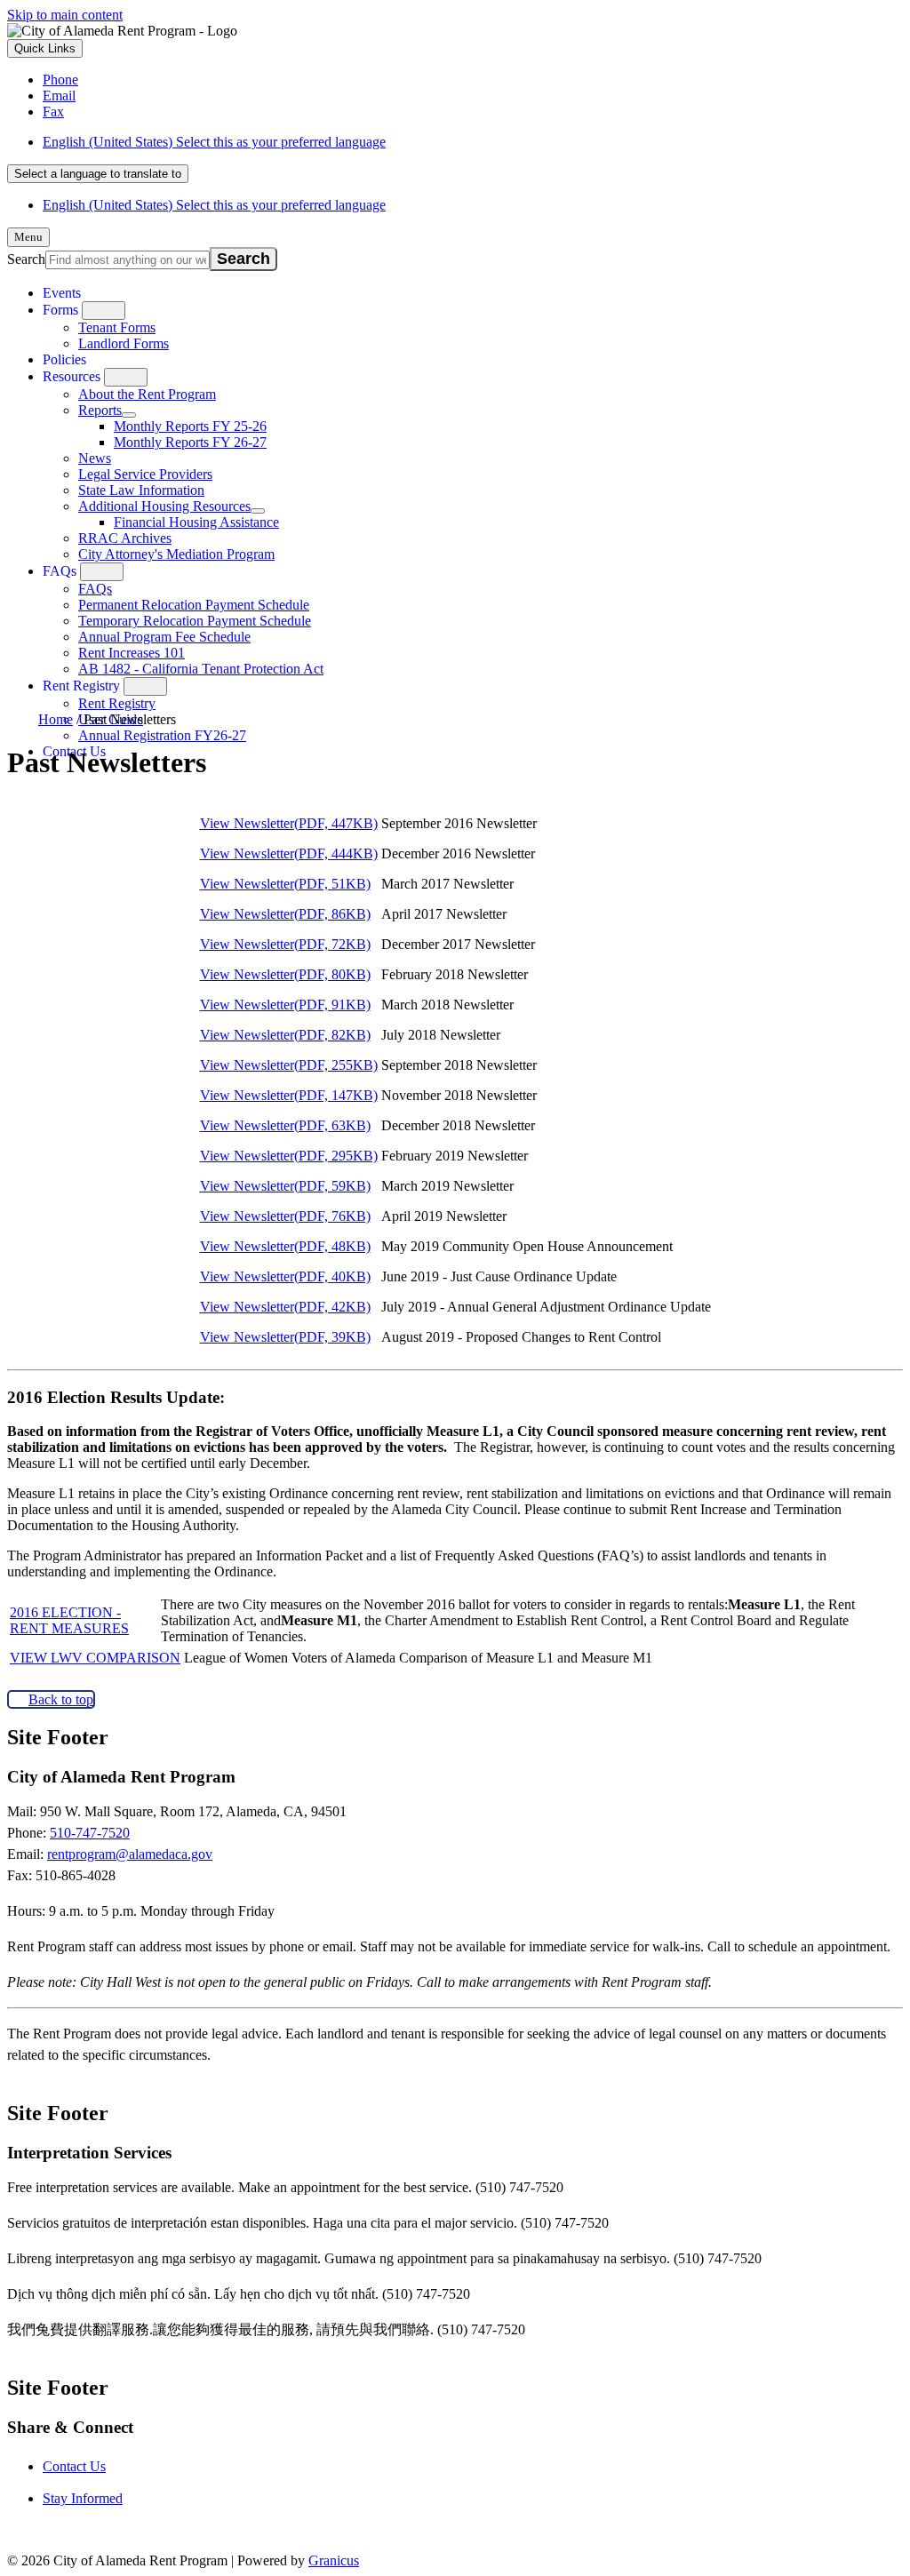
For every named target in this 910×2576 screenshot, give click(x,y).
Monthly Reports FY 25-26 (190, 426)
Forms (60, 310)
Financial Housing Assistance (196, 522)
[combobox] (98, 174)
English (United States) (214, 142)
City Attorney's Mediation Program (176, 554)
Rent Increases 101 (132, 653)
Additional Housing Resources (164, 506)
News (95, 458)
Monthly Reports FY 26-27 (190, 442)
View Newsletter (289, 823)
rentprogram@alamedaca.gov (130, 1854)
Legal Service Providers (145, 474)
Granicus (334, 2560)
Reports (100, 410)
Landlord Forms (124, 343)
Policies (64, 359)
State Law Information (141, 490)
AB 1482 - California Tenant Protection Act (201, 669)
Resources (72, 376)
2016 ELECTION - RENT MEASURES (69, 1620)
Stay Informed (83, 2498)
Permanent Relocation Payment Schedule (194, 605)
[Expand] (104, 311)
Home (56, 719)
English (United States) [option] (214, 205)
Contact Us (74, 2466)
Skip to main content (65, 15)
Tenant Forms (117, 327)
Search (26, 259)
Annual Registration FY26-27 (162, 735)
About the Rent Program (147, 394)
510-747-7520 (90, 1833)
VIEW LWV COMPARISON (95, 1658)
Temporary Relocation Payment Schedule (195, 621)
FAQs (60, 571)
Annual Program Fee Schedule (164, 637)
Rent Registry (81, 686)
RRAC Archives (125, 538)
